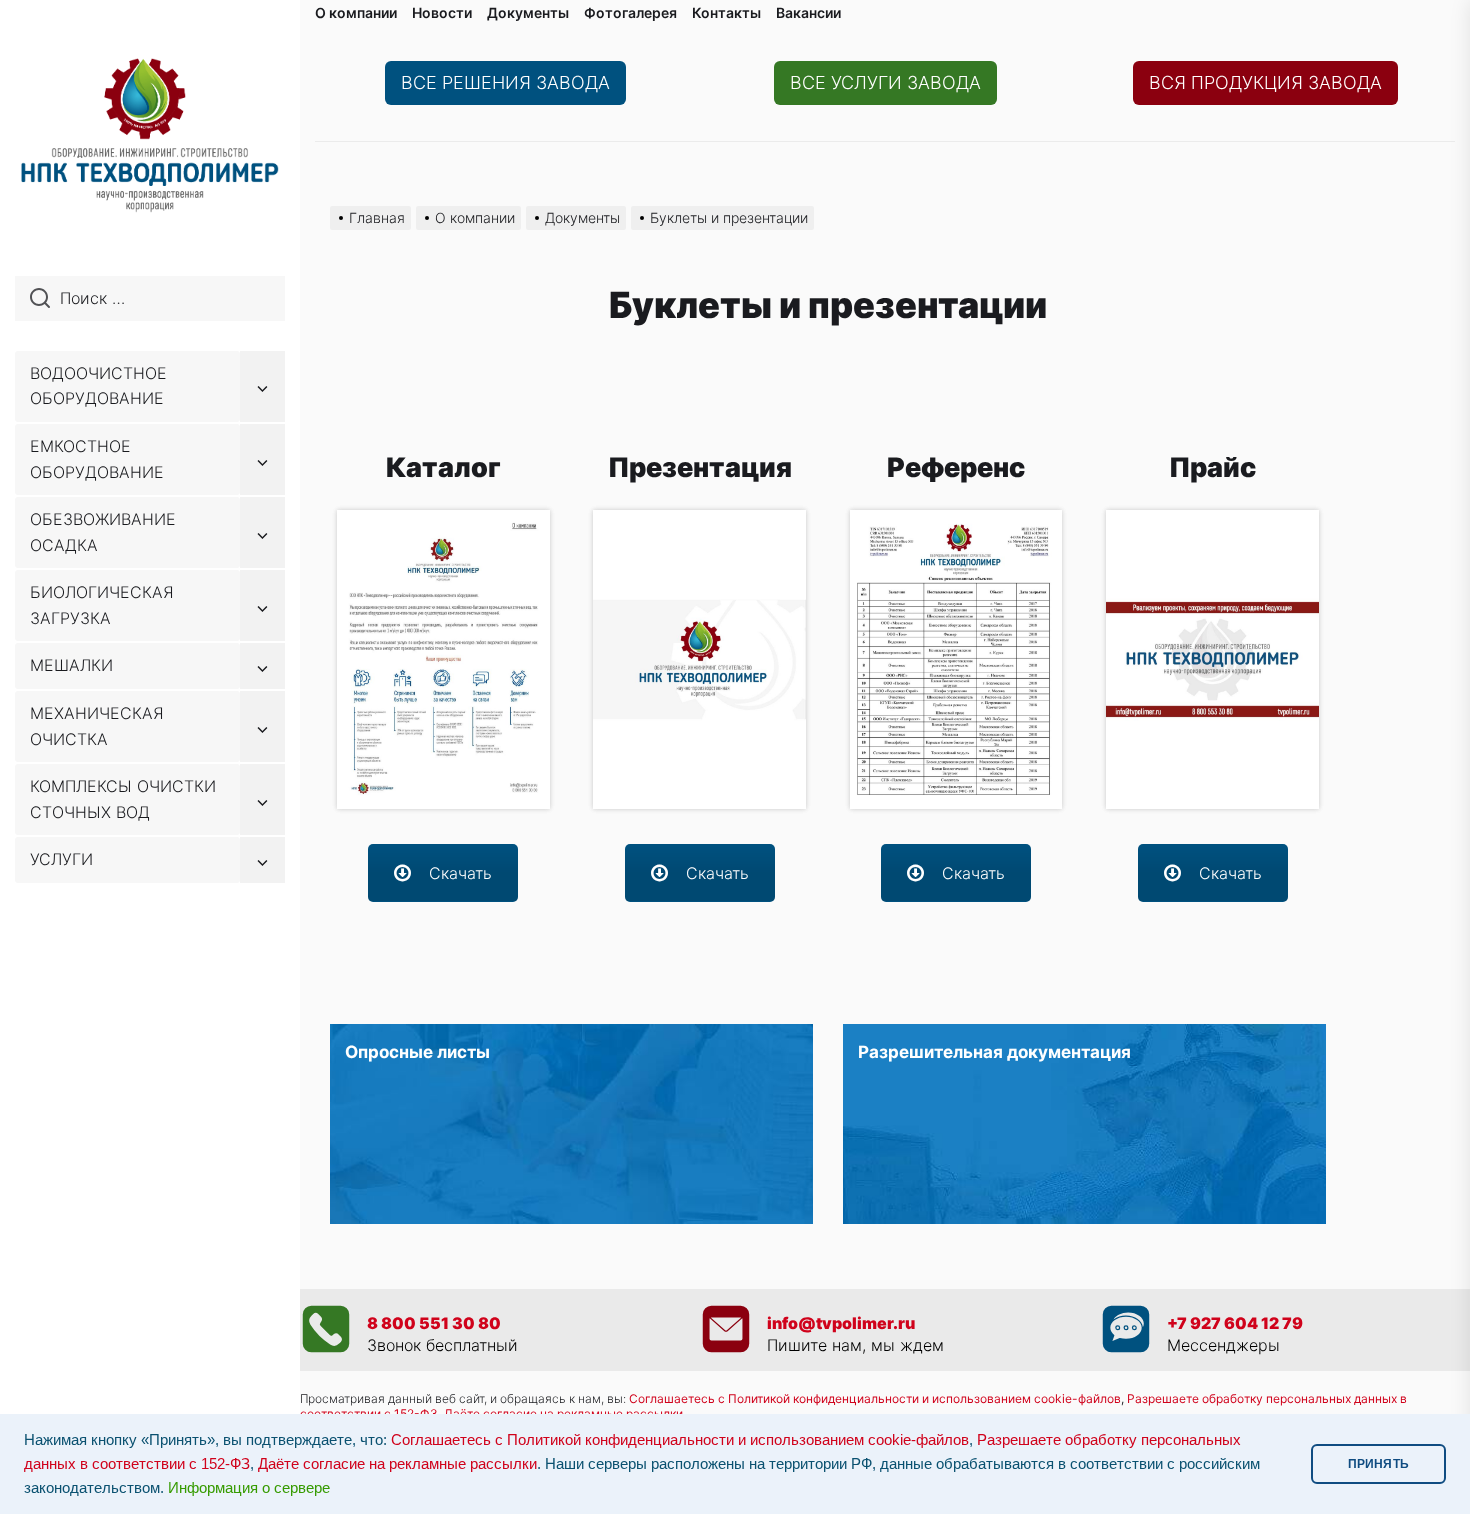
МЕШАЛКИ (71, 665)
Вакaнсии (808, 12)
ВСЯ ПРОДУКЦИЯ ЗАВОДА (1265, 82)
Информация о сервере (249, 1488)
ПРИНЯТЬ (1378, 1464)
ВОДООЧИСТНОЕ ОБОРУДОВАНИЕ (98, 386)
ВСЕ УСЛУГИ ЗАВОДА (885, 82)
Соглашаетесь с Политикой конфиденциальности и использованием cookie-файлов (875, 1398)
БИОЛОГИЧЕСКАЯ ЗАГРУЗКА (102, 605)
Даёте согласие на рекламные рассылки (397, 1464)
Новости (442, 12)
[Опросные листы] (571, 1124)
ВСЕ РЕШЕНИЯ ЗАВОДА (505, 82)
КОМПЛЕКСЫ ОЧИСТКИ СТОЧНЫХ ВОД (123, 799)
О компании (356, 12)
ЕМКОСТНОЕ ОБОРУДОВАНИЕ (97, 459)
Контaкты (726, 12)
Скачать (460, 873)
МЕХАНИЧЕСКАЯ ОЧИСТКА (97, 726)
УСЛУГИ (61, 859)
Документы (528, 12)
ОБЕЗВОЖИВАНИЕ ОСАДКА (103, 532)
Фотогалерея (630, 12)
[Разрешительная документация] (1084, 1124)
